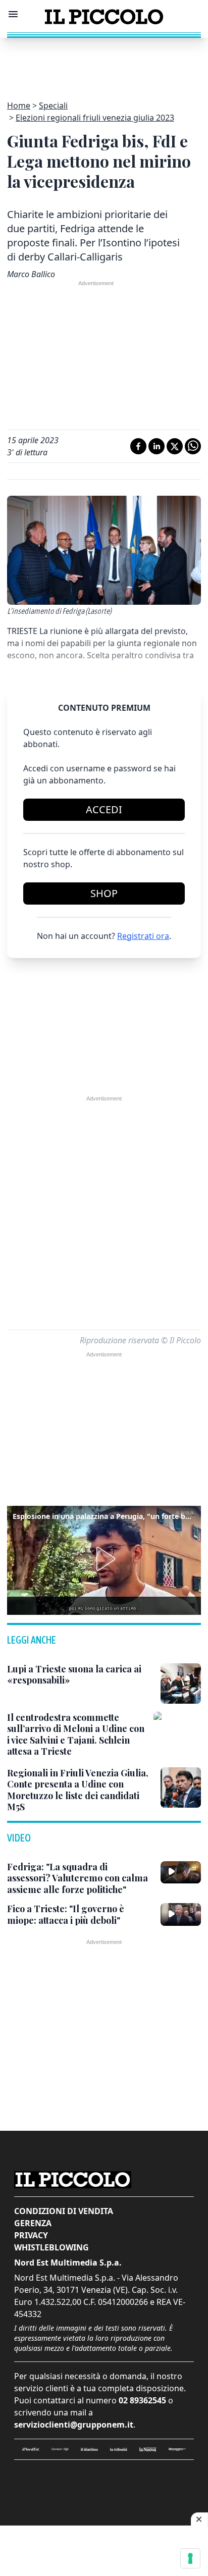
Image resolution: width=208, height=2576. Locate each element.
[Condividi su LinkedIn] (157, 446)
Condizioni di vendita (64, 2211)
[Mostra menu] (13, 14)
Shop (104, 893)
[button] (104, 1559)
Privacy (31, 2235)
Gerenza (33, 2223)
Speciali (53, 106)
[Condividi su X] (175, 446)
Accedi (104, 809)
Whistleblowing (51, 2247)
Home (19, 106)
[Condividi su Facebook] (138, 446)
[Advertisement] (104, 63)
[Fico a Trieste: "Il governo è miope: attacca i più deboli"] (181, 1914)
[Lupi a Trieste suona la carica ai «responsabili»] (181, 1684)
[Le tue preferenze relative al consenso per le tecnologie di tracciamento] (190, 2558)
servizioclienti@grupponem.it (74, 2425)
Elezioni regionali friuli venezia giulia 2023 (95, 118)
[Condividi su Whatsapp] (193, 446)
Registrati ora (143, 936)
